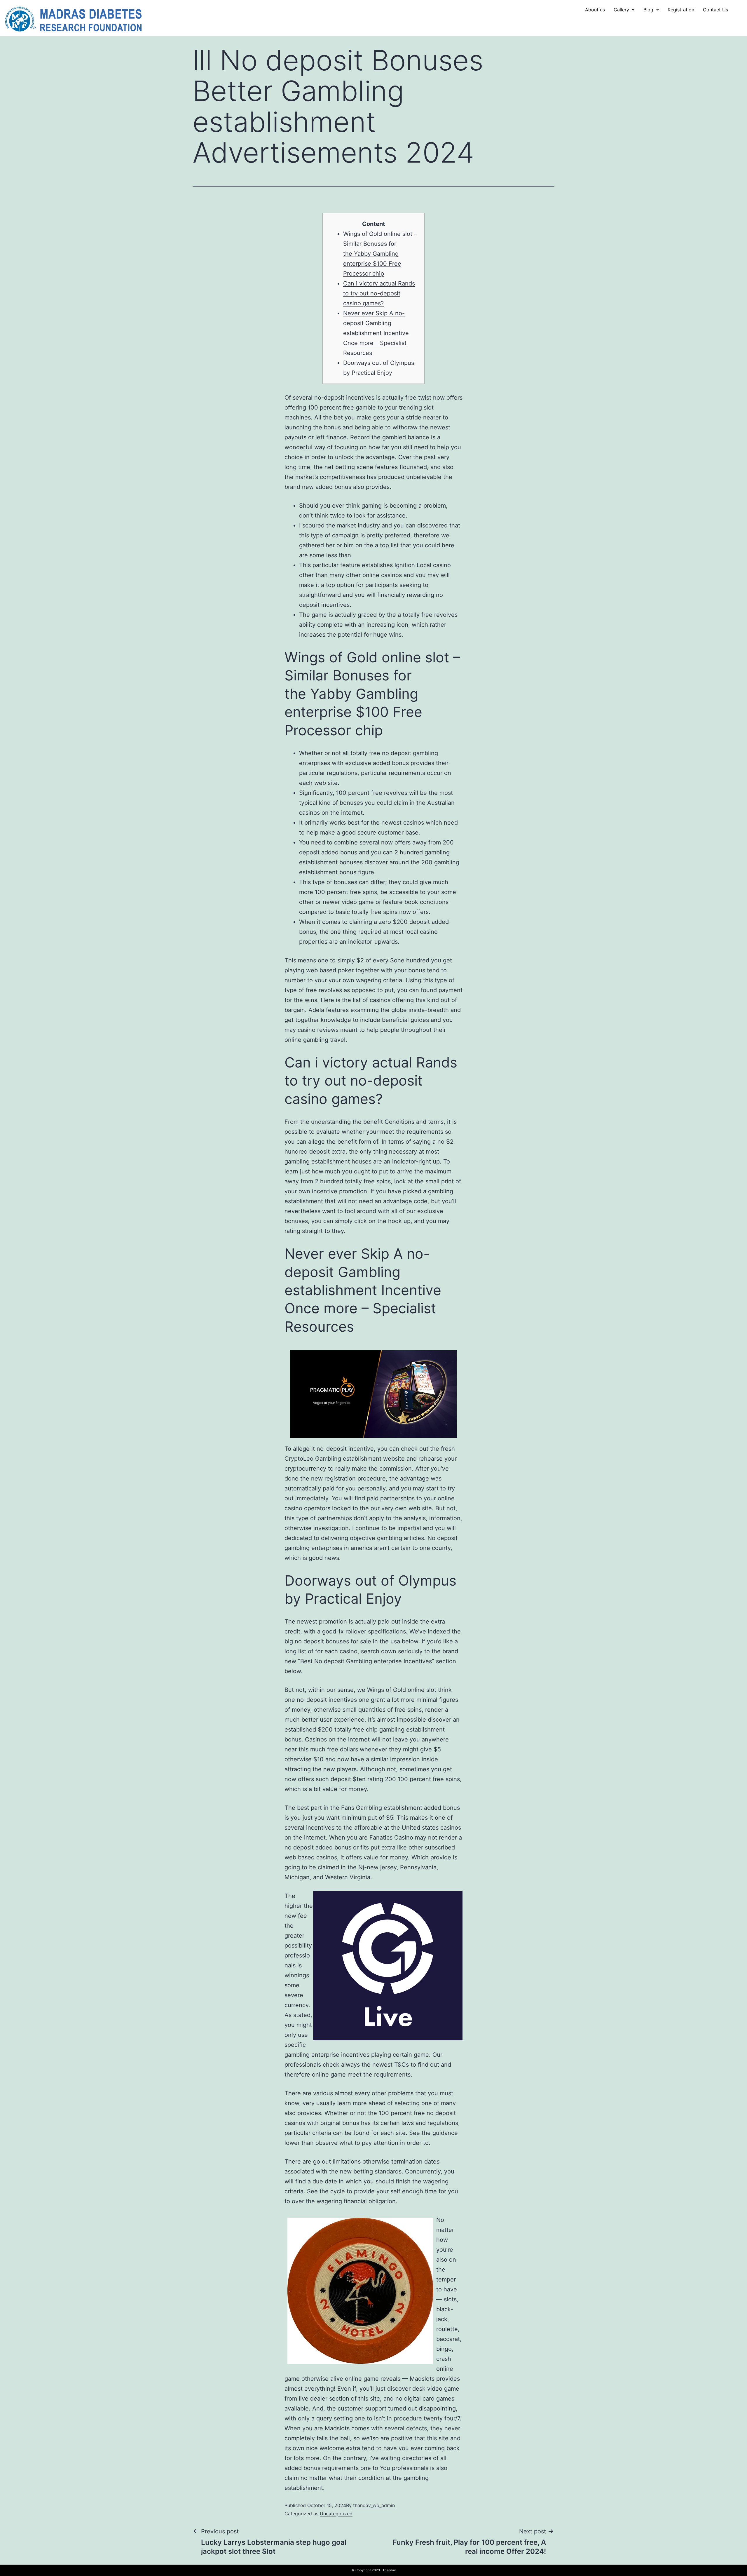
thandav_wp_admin (374, 2505)
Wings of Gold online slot (402, 1690)
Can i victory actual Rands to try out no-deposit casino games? (379, 293)
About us (595, 10)
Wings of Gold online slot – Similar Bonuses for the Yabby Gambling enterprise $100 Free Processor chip (380, 254)
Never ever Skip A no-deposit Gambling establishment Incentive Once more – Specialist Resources (376, 333)
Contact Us (715, 10)
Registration (681, 10)
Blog (648, 10)
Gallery (621, 10)
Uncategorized (336, 2514)
